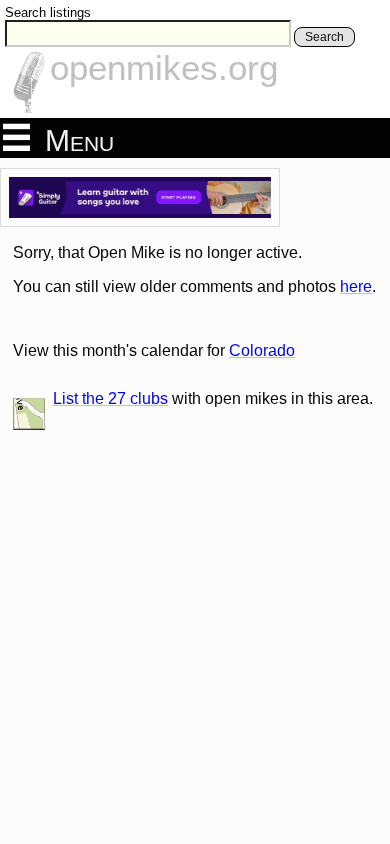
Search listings (48, 12)
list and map (29, 414)
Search (324, 37)
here (356, 286)
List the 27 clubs (110, 398)
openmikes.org (164, 67)
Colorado (262, 350)
